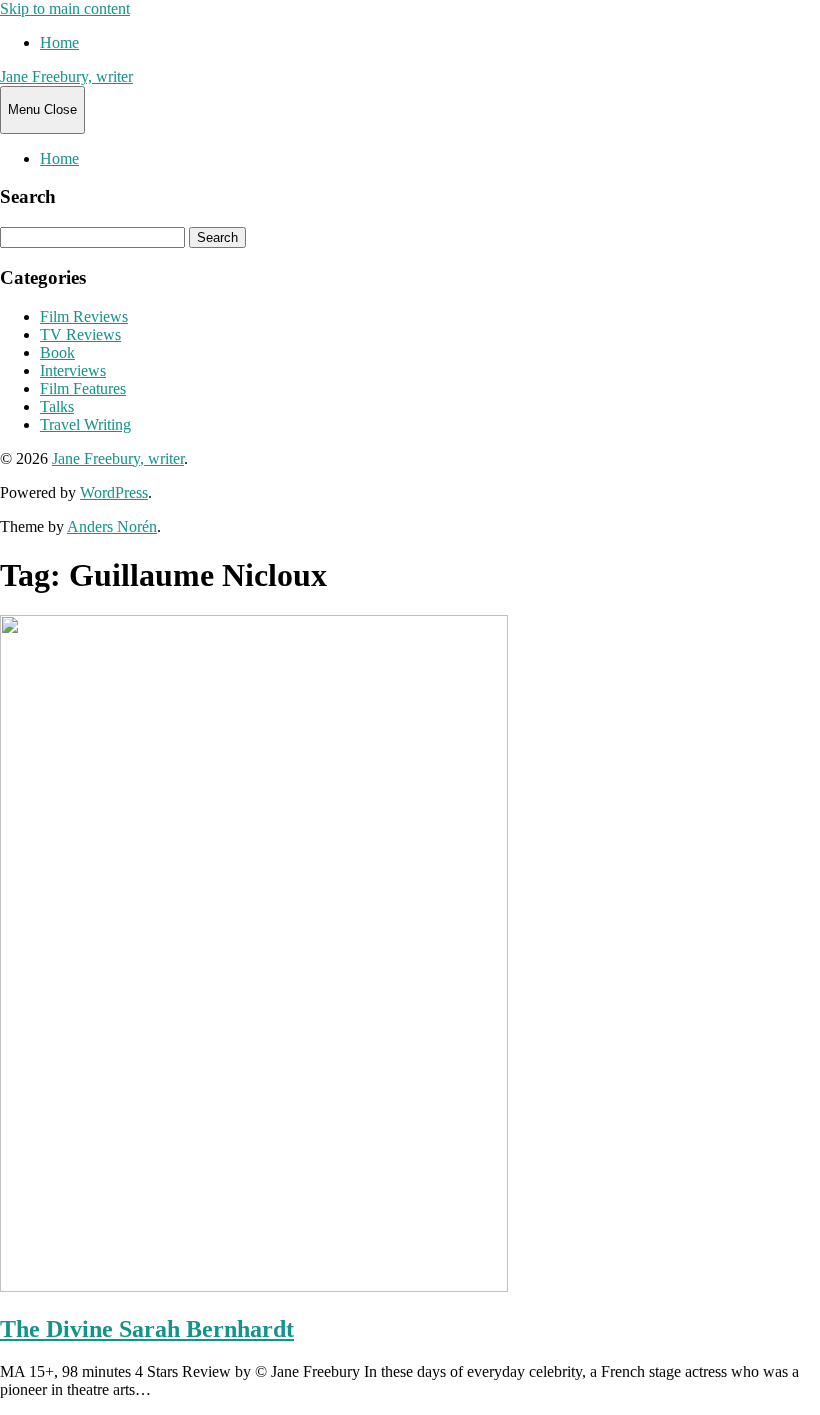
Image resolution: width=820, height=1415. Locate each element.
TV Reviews (80, 334)
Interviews (73, 370)
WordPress (114, 492)
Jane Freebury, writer (66, 76)
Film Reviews (84, 316)
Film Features (83, 388)
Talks (57, 406)
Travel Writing (85, 424)
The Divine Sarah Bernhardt (147, 1329)
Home (59, 42)
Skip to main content (65, 8)
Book (57, 352)
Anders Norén (112, 526)
